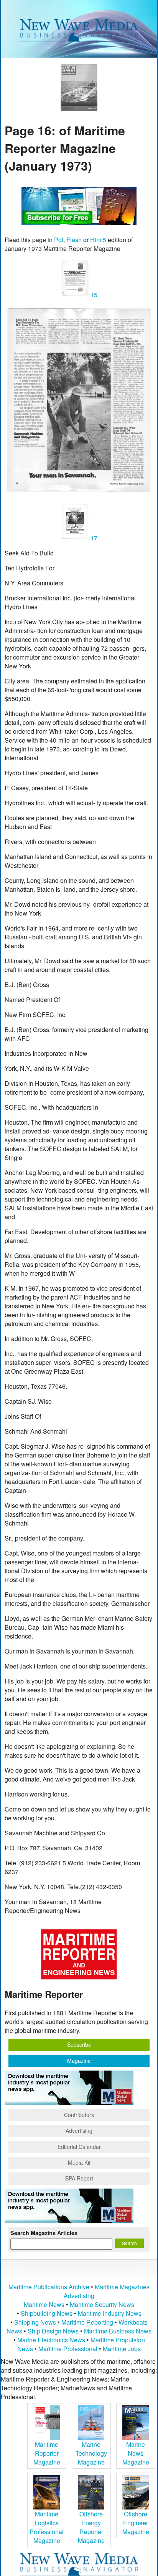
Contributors (79, 2115)
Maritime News (44, 2304)
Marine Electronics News (51, 2340)
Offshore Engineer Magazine (136, 2523)
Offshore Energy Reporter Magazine (91, 2527)
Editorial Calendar (79, 2147)
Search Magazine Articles (44, 2233)
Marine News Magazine (136, 2453)
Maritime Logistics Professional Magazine (47, 2527)
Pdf (59, 240)
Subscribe (79, 2044)
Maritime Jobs (122, 2349)
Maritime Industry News (110, 2313)
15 (93, 295)
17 (93, 538)
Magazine (79, 2061)
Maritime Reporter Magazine (47, 2453)
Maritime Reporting (87, 2322)
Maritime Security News (102, 2304)
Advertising (79, 2131)
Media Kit (79, 2162)
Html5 (98, 240)
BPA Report (79, 2178)
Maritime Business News (118, 2331)
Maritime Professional (68, 2349)
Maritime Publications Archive (49, 2287)
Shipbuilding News (47, 2313)
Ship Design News (54, 2331)
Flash (74, 240)
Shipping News (35, 2322)
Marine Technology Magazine (91, 2453)
